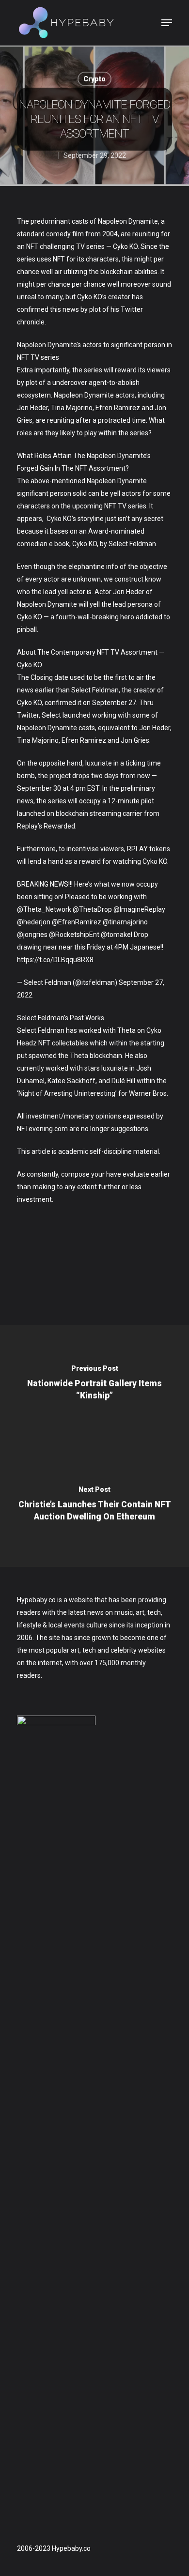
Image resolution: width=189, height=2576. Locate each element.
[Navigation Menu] (167, 23)
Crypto (94, 79)
